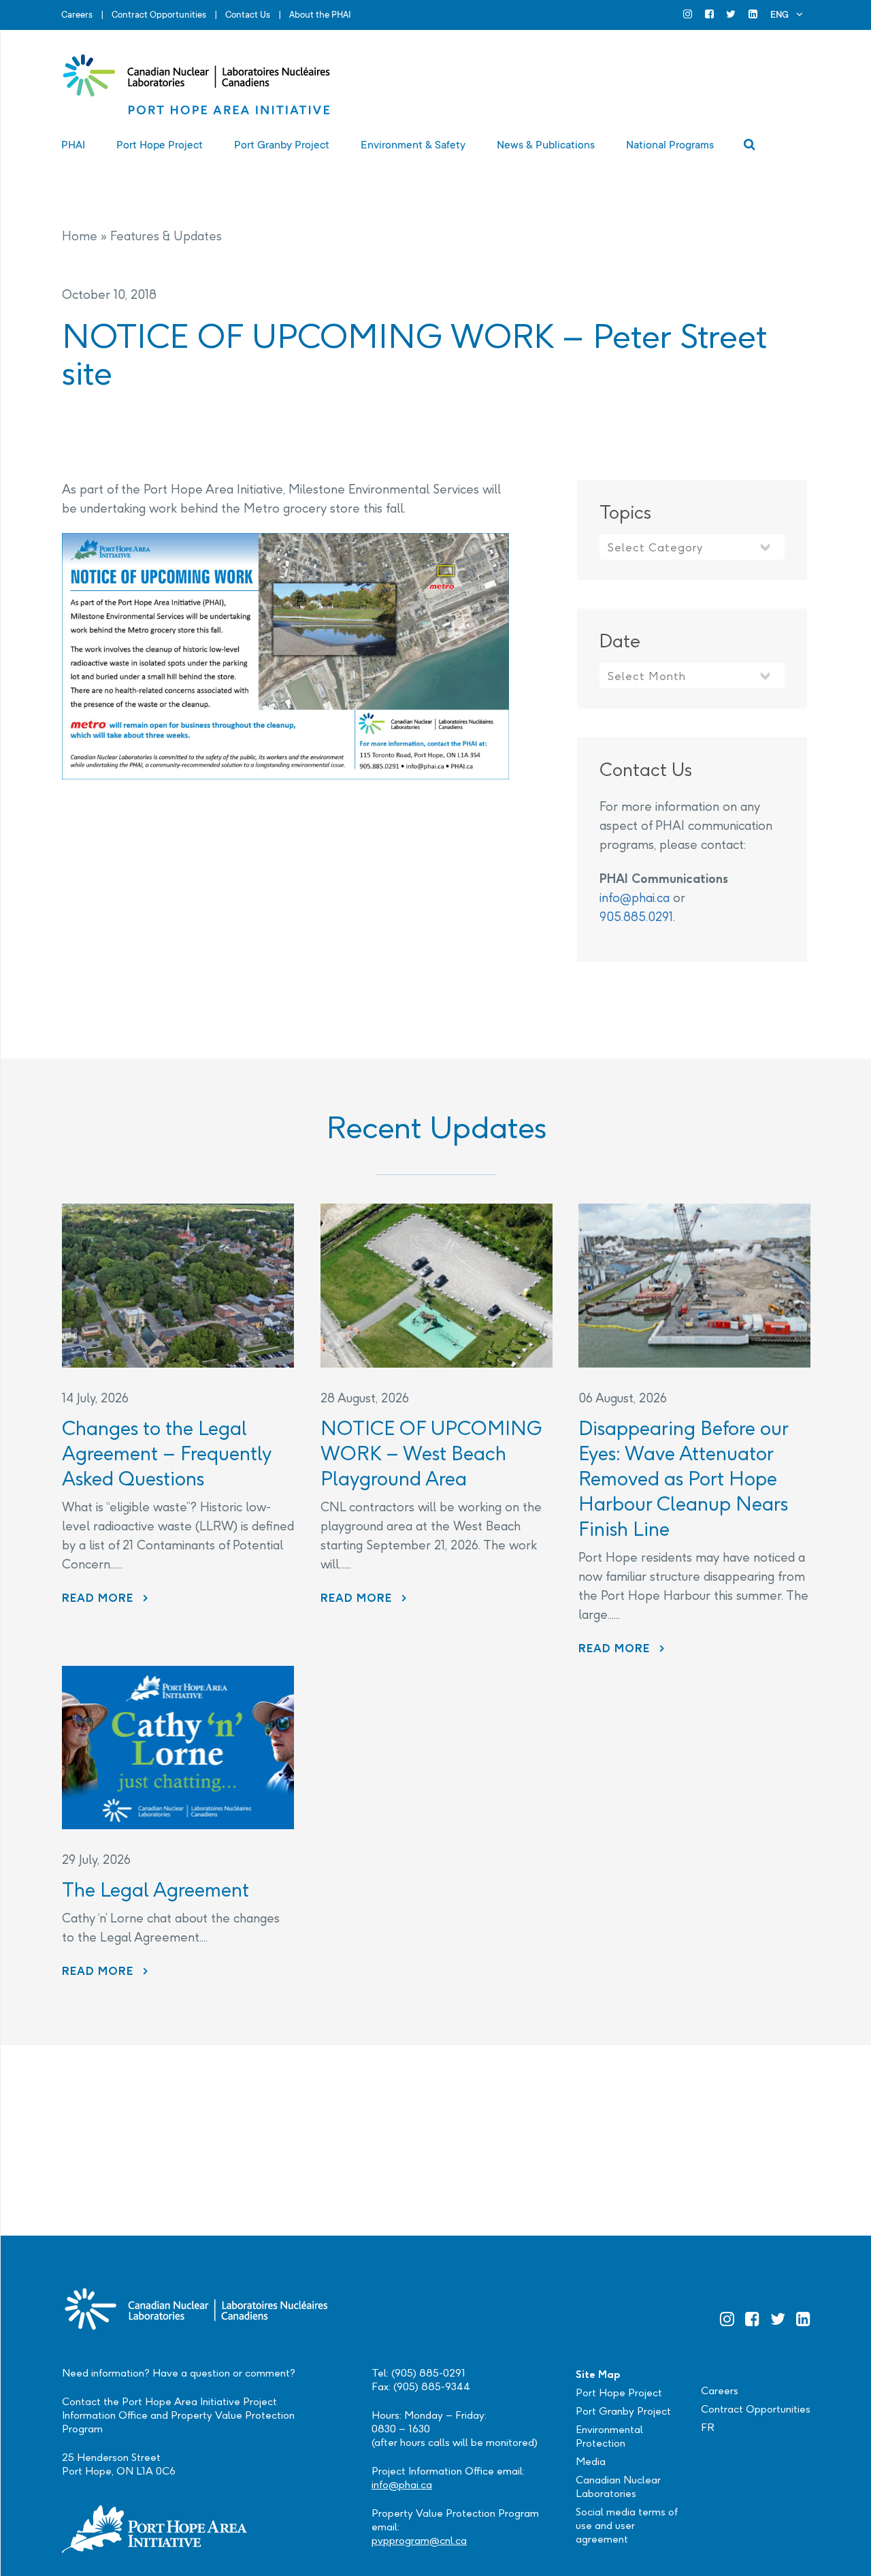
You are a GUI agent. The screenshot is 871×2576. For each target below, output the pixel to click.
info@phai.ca (635, 898)
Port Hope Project (619, 2393)
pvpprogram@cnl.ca (419, 2540)
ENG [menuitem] (779, 15)
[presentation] (178, 1286)
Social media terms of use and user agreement (627, 2525)
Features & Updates (166, 236)
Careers (77, 15)
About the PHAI (320, 15)
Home (80, 236)
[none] (787, 15)
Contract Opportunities (159, 15)
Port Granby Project (623, 2411)
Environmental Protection (609, 2436)
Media (591, 2461)
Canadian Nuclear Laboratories (618, 2486)
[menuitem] (787, 15)
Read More (105, 1598)
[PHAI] (197, 85)
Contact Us (248, 15)
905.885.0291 (636, 917)
